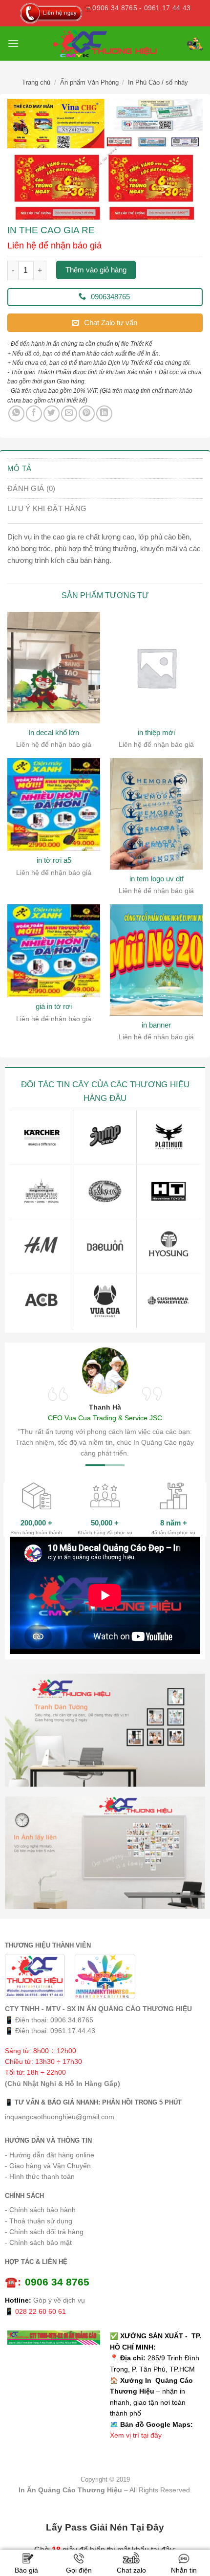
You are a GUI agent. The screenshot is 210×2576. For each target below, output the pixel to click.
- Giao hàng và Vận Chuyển (48, 2155)
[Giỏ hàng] (195, 44)
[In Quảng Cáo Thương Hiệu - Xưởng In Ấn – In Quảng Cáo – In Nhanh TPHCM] (105, 44)
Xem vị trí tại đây (136, 2424)
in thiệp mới (156, 732)
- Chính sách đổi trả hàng (44, 2221)
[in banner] (156, 960)
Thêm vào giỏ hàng (96, 270)
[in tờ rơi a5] (54, 805)
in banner (156, 1025)
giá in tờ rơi (54, 1006)
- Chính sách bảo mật (38, 2232)
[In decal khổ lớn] (54, 668)
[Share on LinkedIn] (104, 414)
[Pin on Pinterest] (87, 414)
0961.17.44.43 (73, 2020)
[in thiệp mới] (156, 668)
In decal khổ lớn (54, 732)
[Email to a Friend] (69, 414)
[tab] (105, 468)
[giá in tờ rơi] (54, 951)
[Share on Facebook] (34, 414)
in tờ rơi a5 (54, 860)
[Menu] (13, 43)
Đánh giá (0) (31, 488)
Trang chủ (36, 82)
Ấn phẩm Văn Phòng (89, 82)
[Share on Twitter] (52, 414)
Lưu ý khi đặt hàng (47, 508)
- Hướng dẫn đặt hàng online (50, 2144)
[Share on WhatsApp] (16, 414)
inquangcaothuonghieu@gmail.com (60, 2106)
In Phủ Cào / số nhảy (158, 82)
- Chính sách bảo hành (40, 2199)
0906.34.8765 (72, 2009)
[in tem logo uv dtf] (156, 814)
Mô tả (20, 468)
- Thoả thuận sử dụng (39, 2210)
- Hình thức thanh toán (40, 2166)
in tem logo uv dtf (157, 879)
